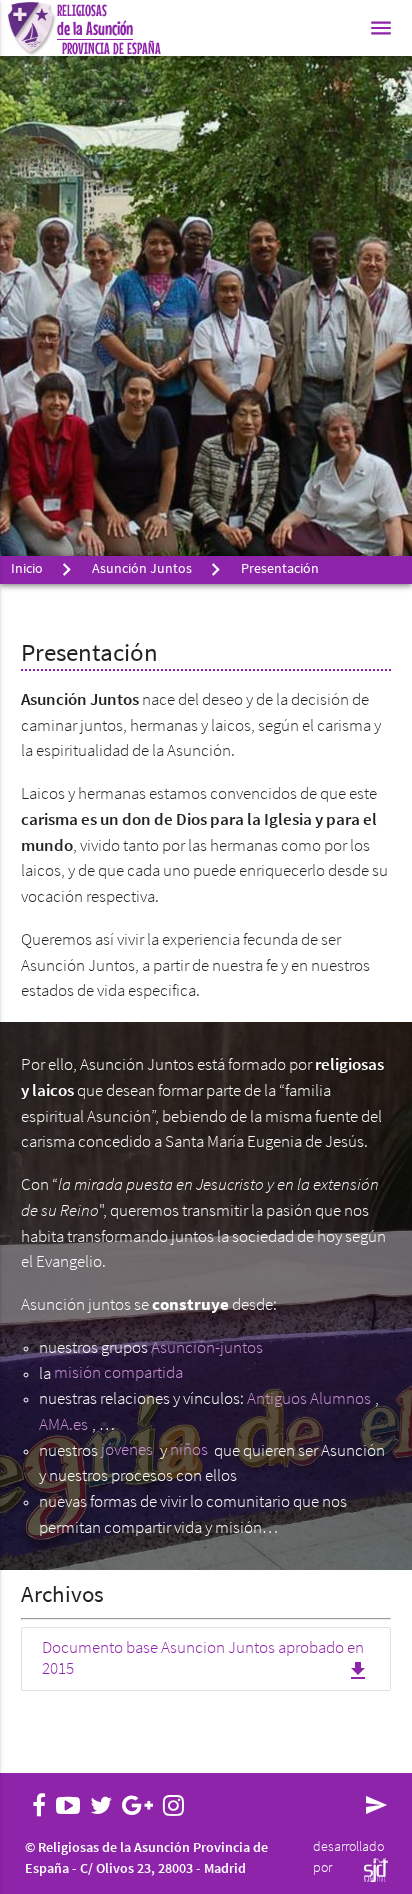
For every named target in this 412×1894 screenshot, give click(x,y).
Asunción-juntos (207, 1348)
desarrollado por (348, 1858)
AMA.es (63, 1425)
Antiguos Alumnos (309, 1399)
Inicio (27, 569)
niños (189, 1451)
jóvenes (127, 1451)
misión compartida (118, 1374)
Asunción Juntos (142, 569)
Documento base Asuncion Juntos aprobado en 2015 (206, 1661)
